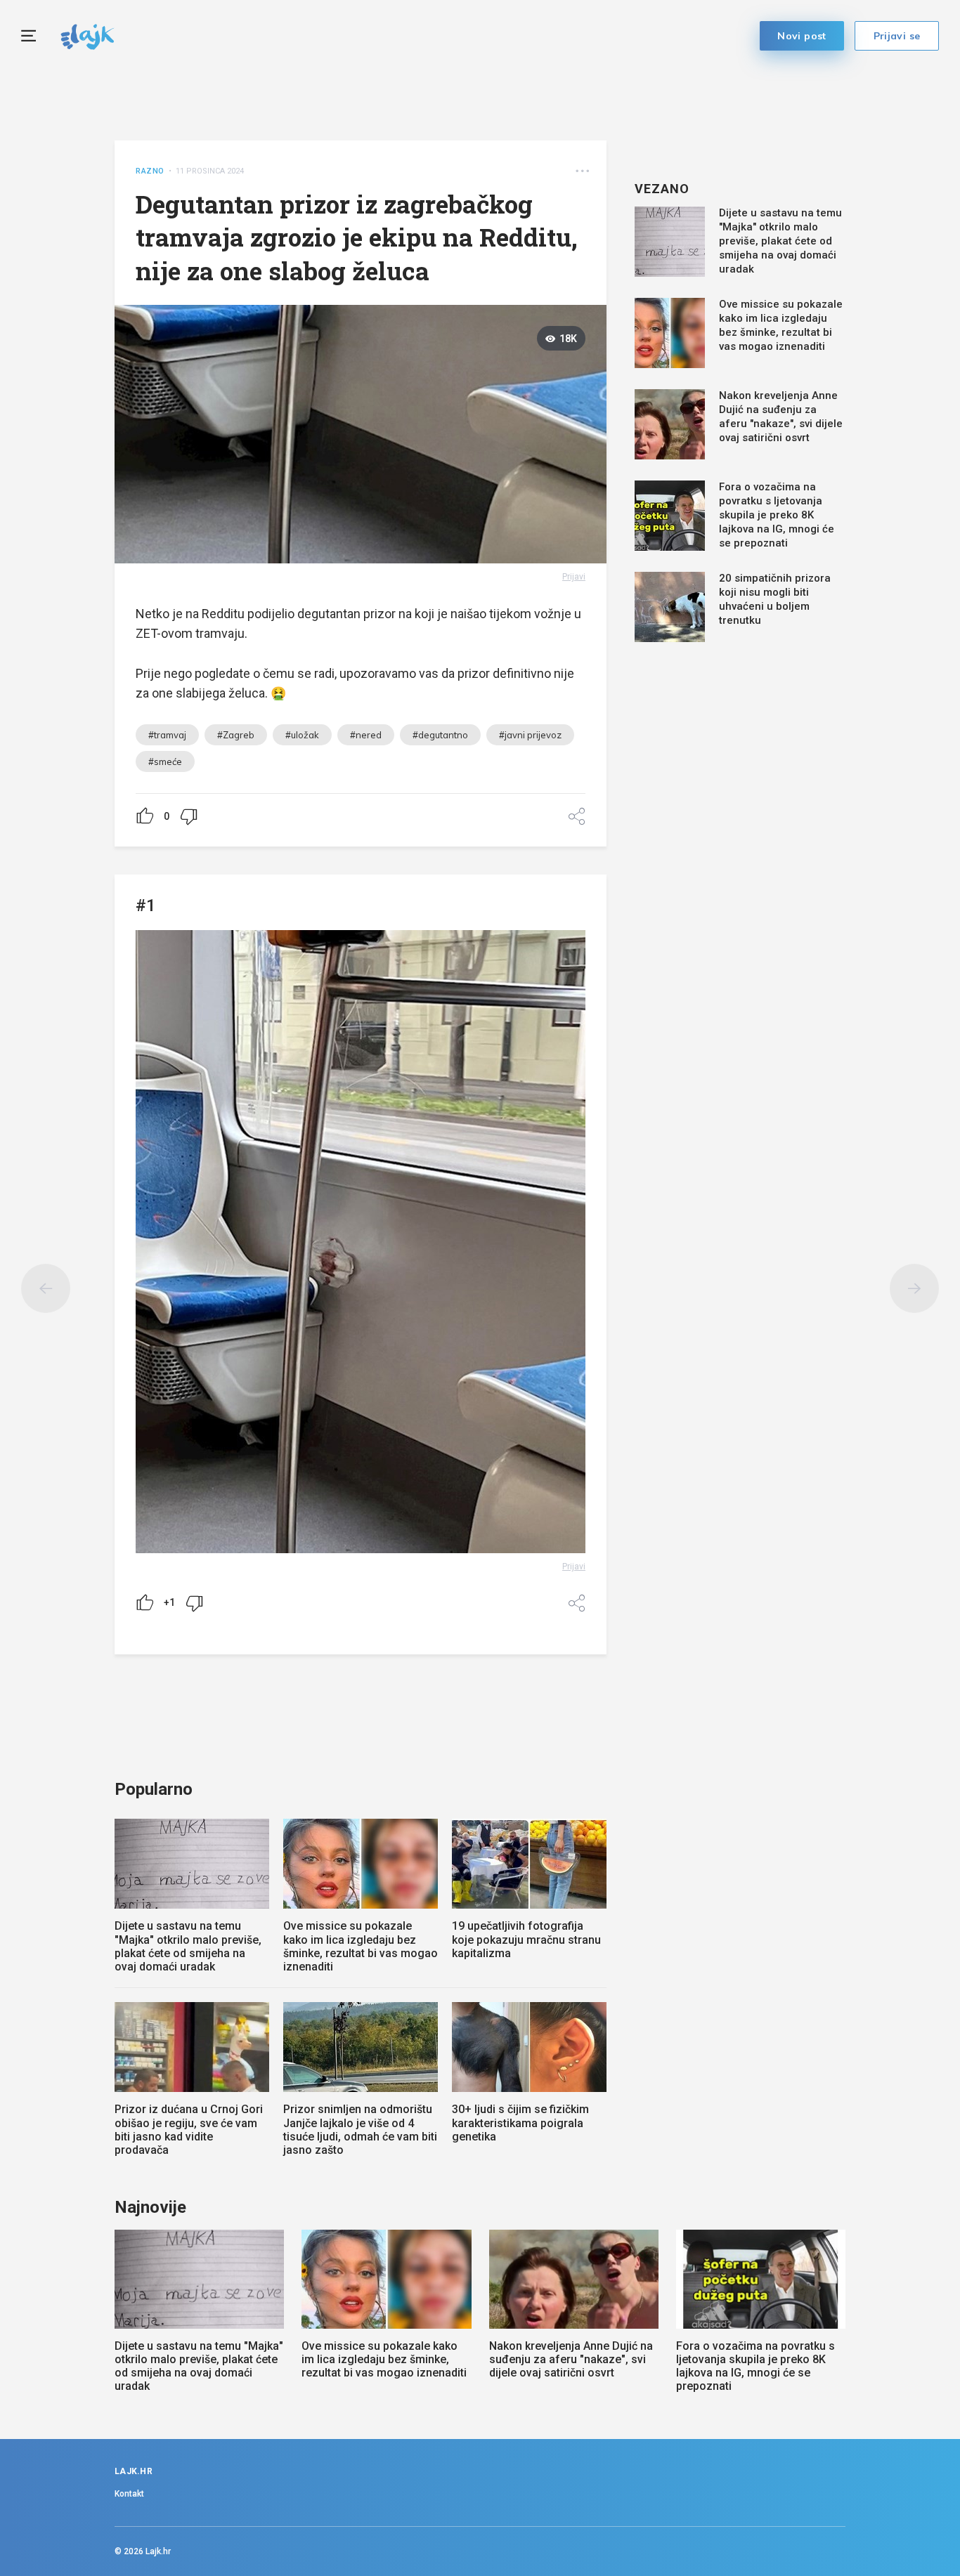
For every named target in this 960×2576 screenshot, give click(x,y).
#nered (366, 735)
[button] (582, 171)
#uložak (302, 735)
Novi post (802, 36)
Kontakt (129, 2494)
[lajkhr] (87, 35)
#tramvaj (167, 735)
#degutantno (440, 735)
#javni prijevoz (530, 735)
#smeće (165, 761)
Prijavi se (897, 36)
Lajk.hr (158, 2551)
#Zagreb (236, 735)
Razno (150, 171)
